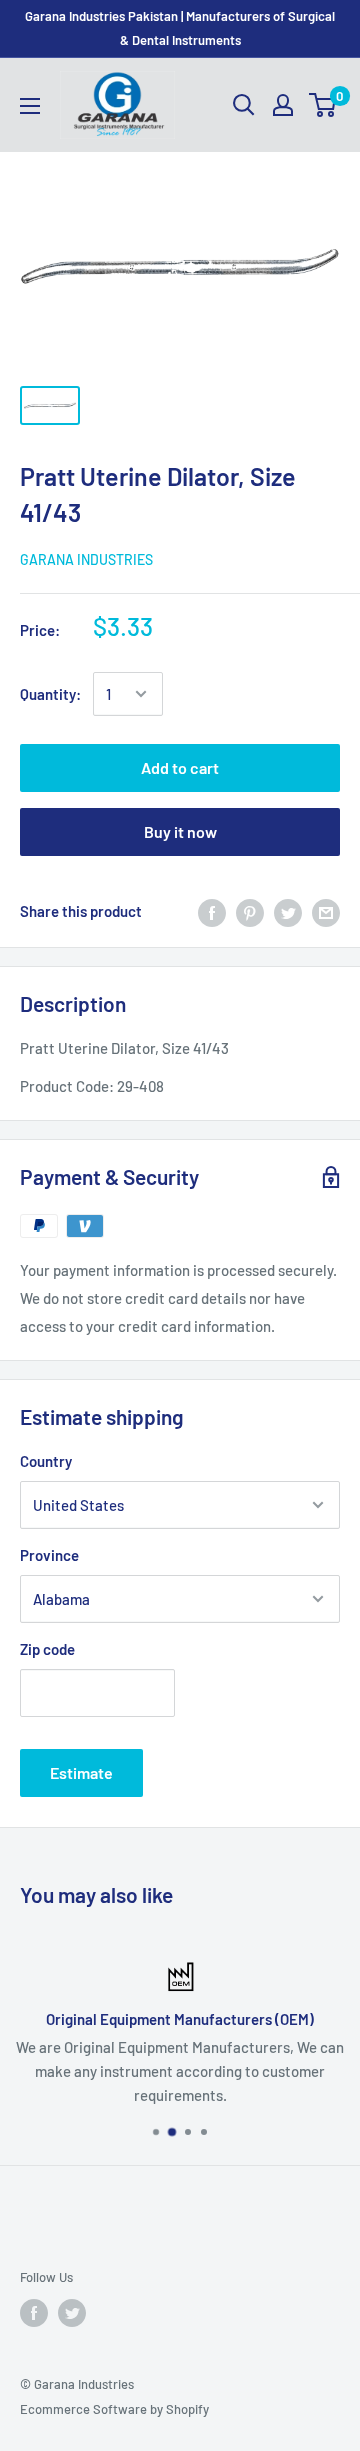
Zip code (47, 1649)
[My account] (283, 105)
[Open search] (244, 105)
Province (49, 1555)
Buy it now (180, 831)
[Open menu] (30, 106)
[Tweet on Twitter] (288, 911)
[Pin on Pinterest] (250, 911)
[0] (323, 105)
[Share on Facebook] (212, 911)
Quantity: (50, 694)
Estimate (81, 1772)
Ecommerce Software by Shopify (114, 2409)
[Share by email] (326, 911)
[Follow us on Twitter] (72, 2313)
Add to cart (180, 767)
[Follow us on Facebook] (34, 2313)
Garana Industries (86, 559)
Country (46, 1461)
